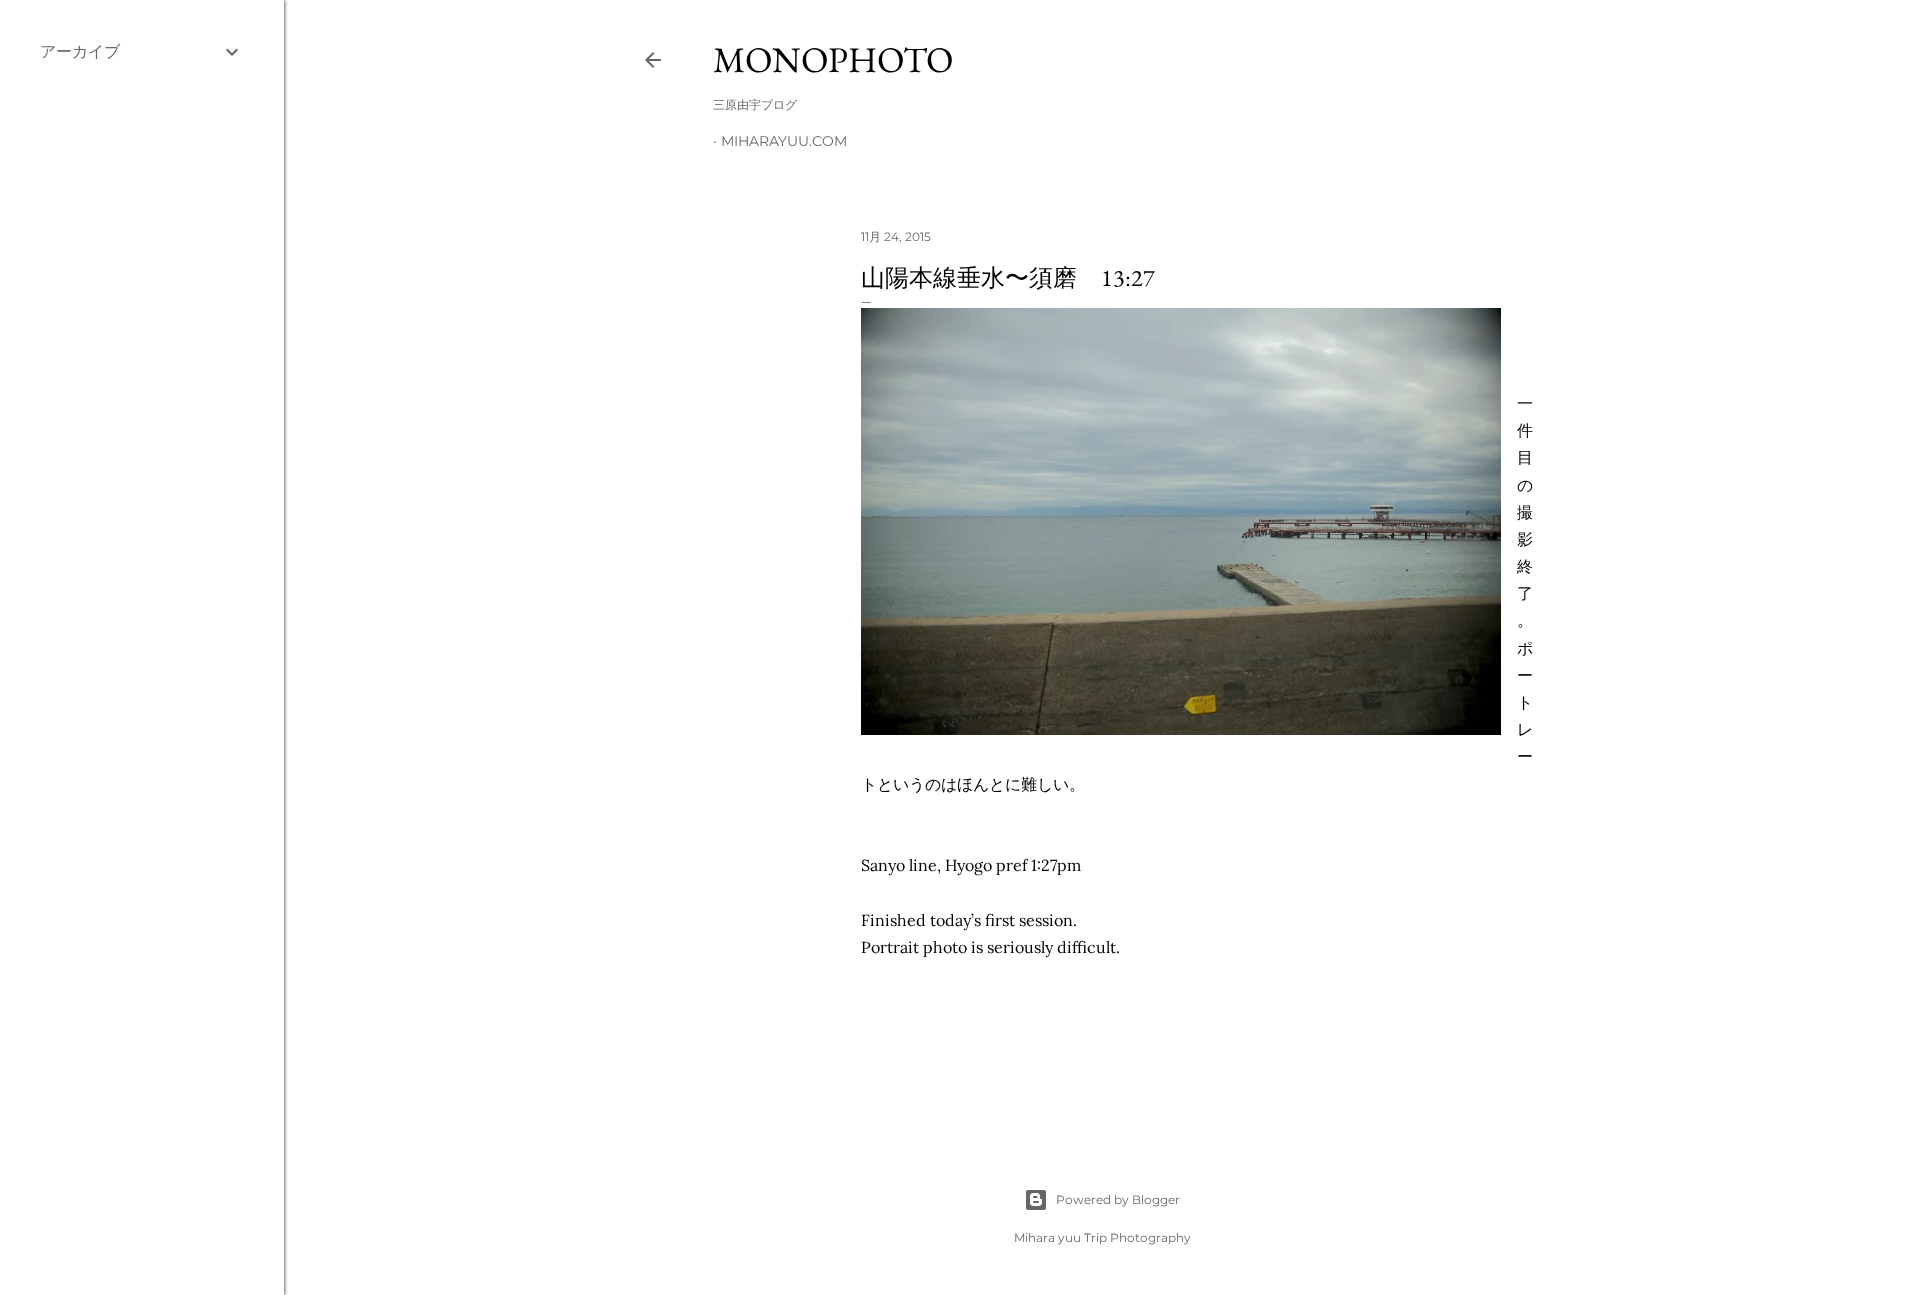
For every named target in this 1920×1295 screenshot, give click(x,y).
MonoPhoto (833, 59)
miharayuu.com (784, 141)
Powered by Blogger (1118, 1199)
